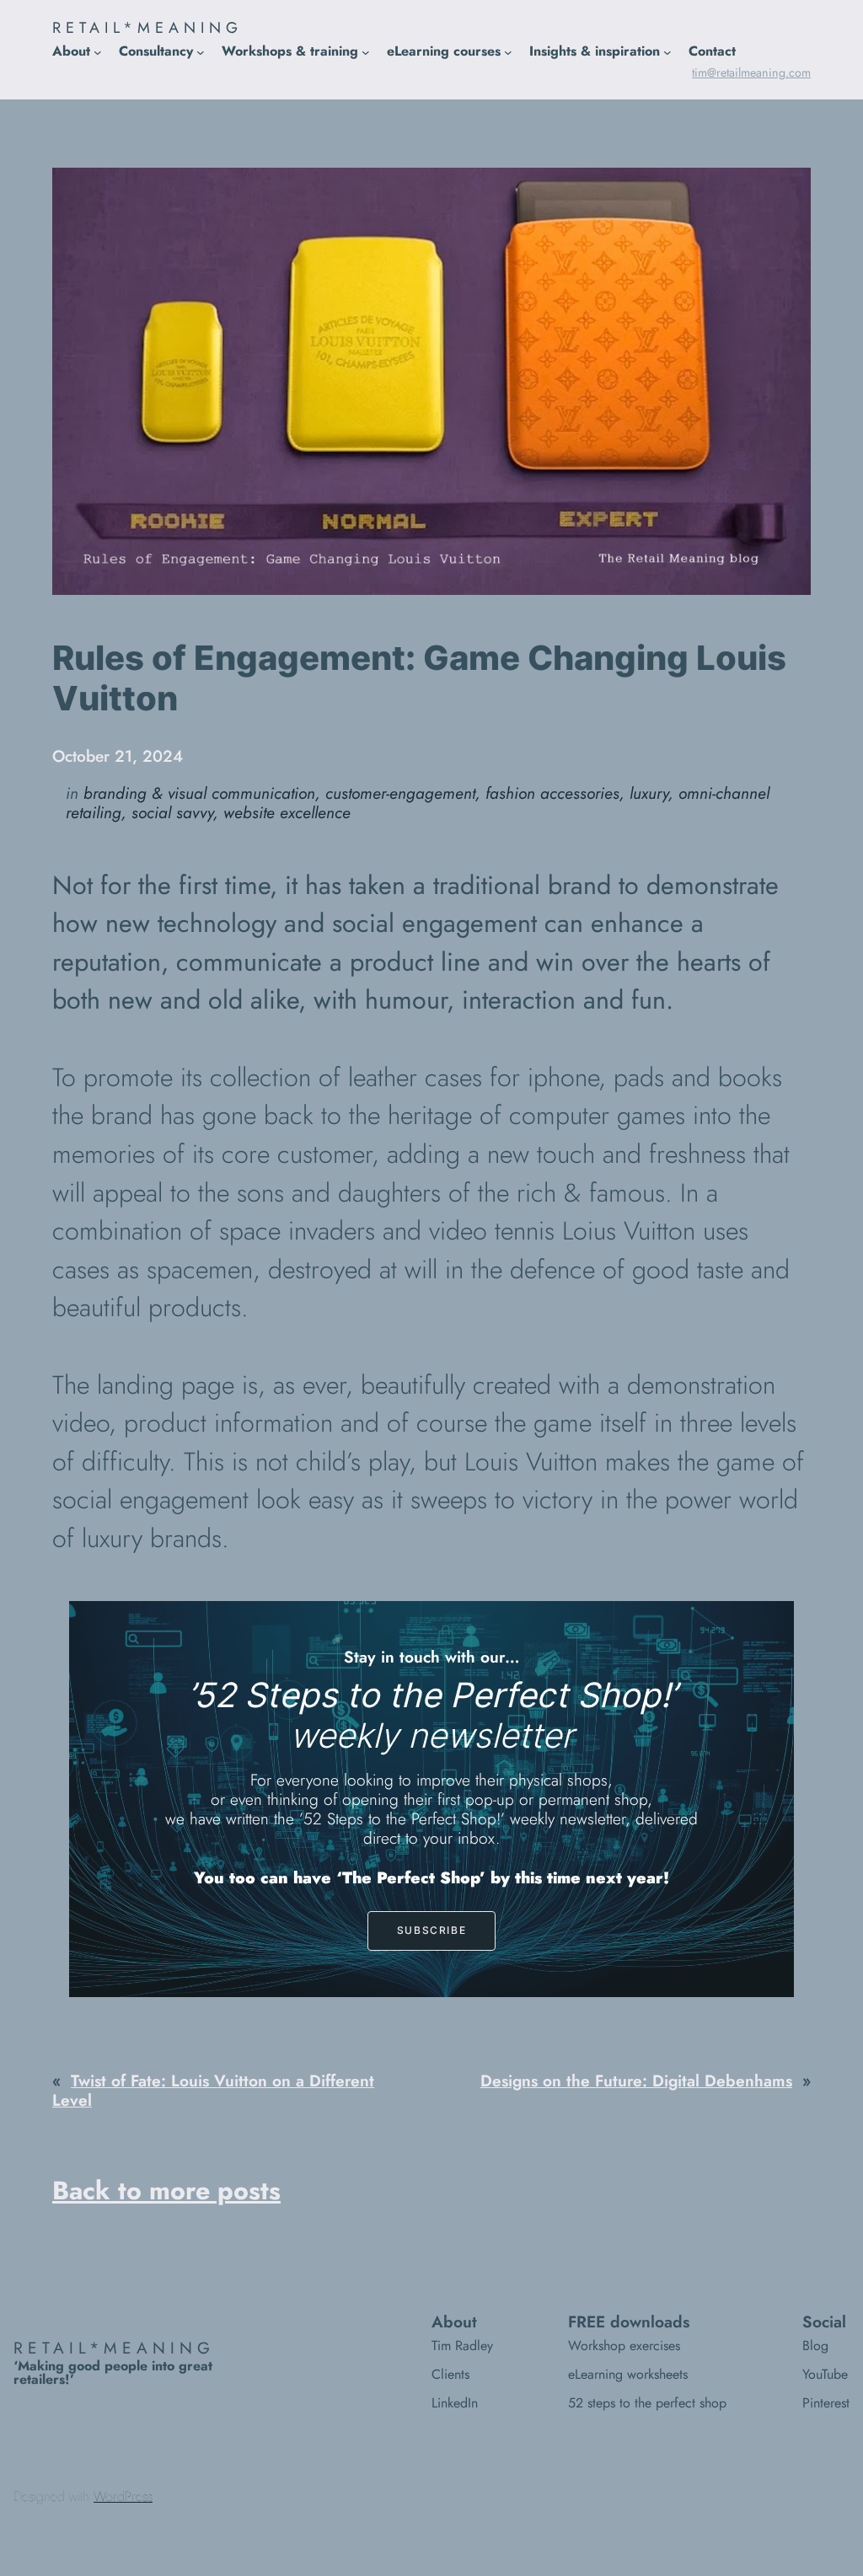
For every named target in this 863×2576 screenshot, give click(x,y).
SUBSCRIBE (431, 1930)
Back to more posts (166, 2190)
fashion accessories (552, 793)
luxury (649, 793)
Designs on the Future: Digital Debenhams (636, 2081)
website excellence (287, 812)
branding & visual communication (199, 793)
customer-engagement (400, 793)
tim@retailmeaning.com (751, 72)
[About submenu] (98, 52)
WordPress (123, 2496)
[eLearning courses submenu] (508, 52)
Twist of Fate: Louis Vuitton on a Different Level (213, 2090)
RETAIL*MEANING (147, 28)
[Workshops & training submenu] (366, 52)
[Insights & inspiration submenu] (667, 52)
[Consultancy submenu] (201, 52)
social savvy (172, 812)
